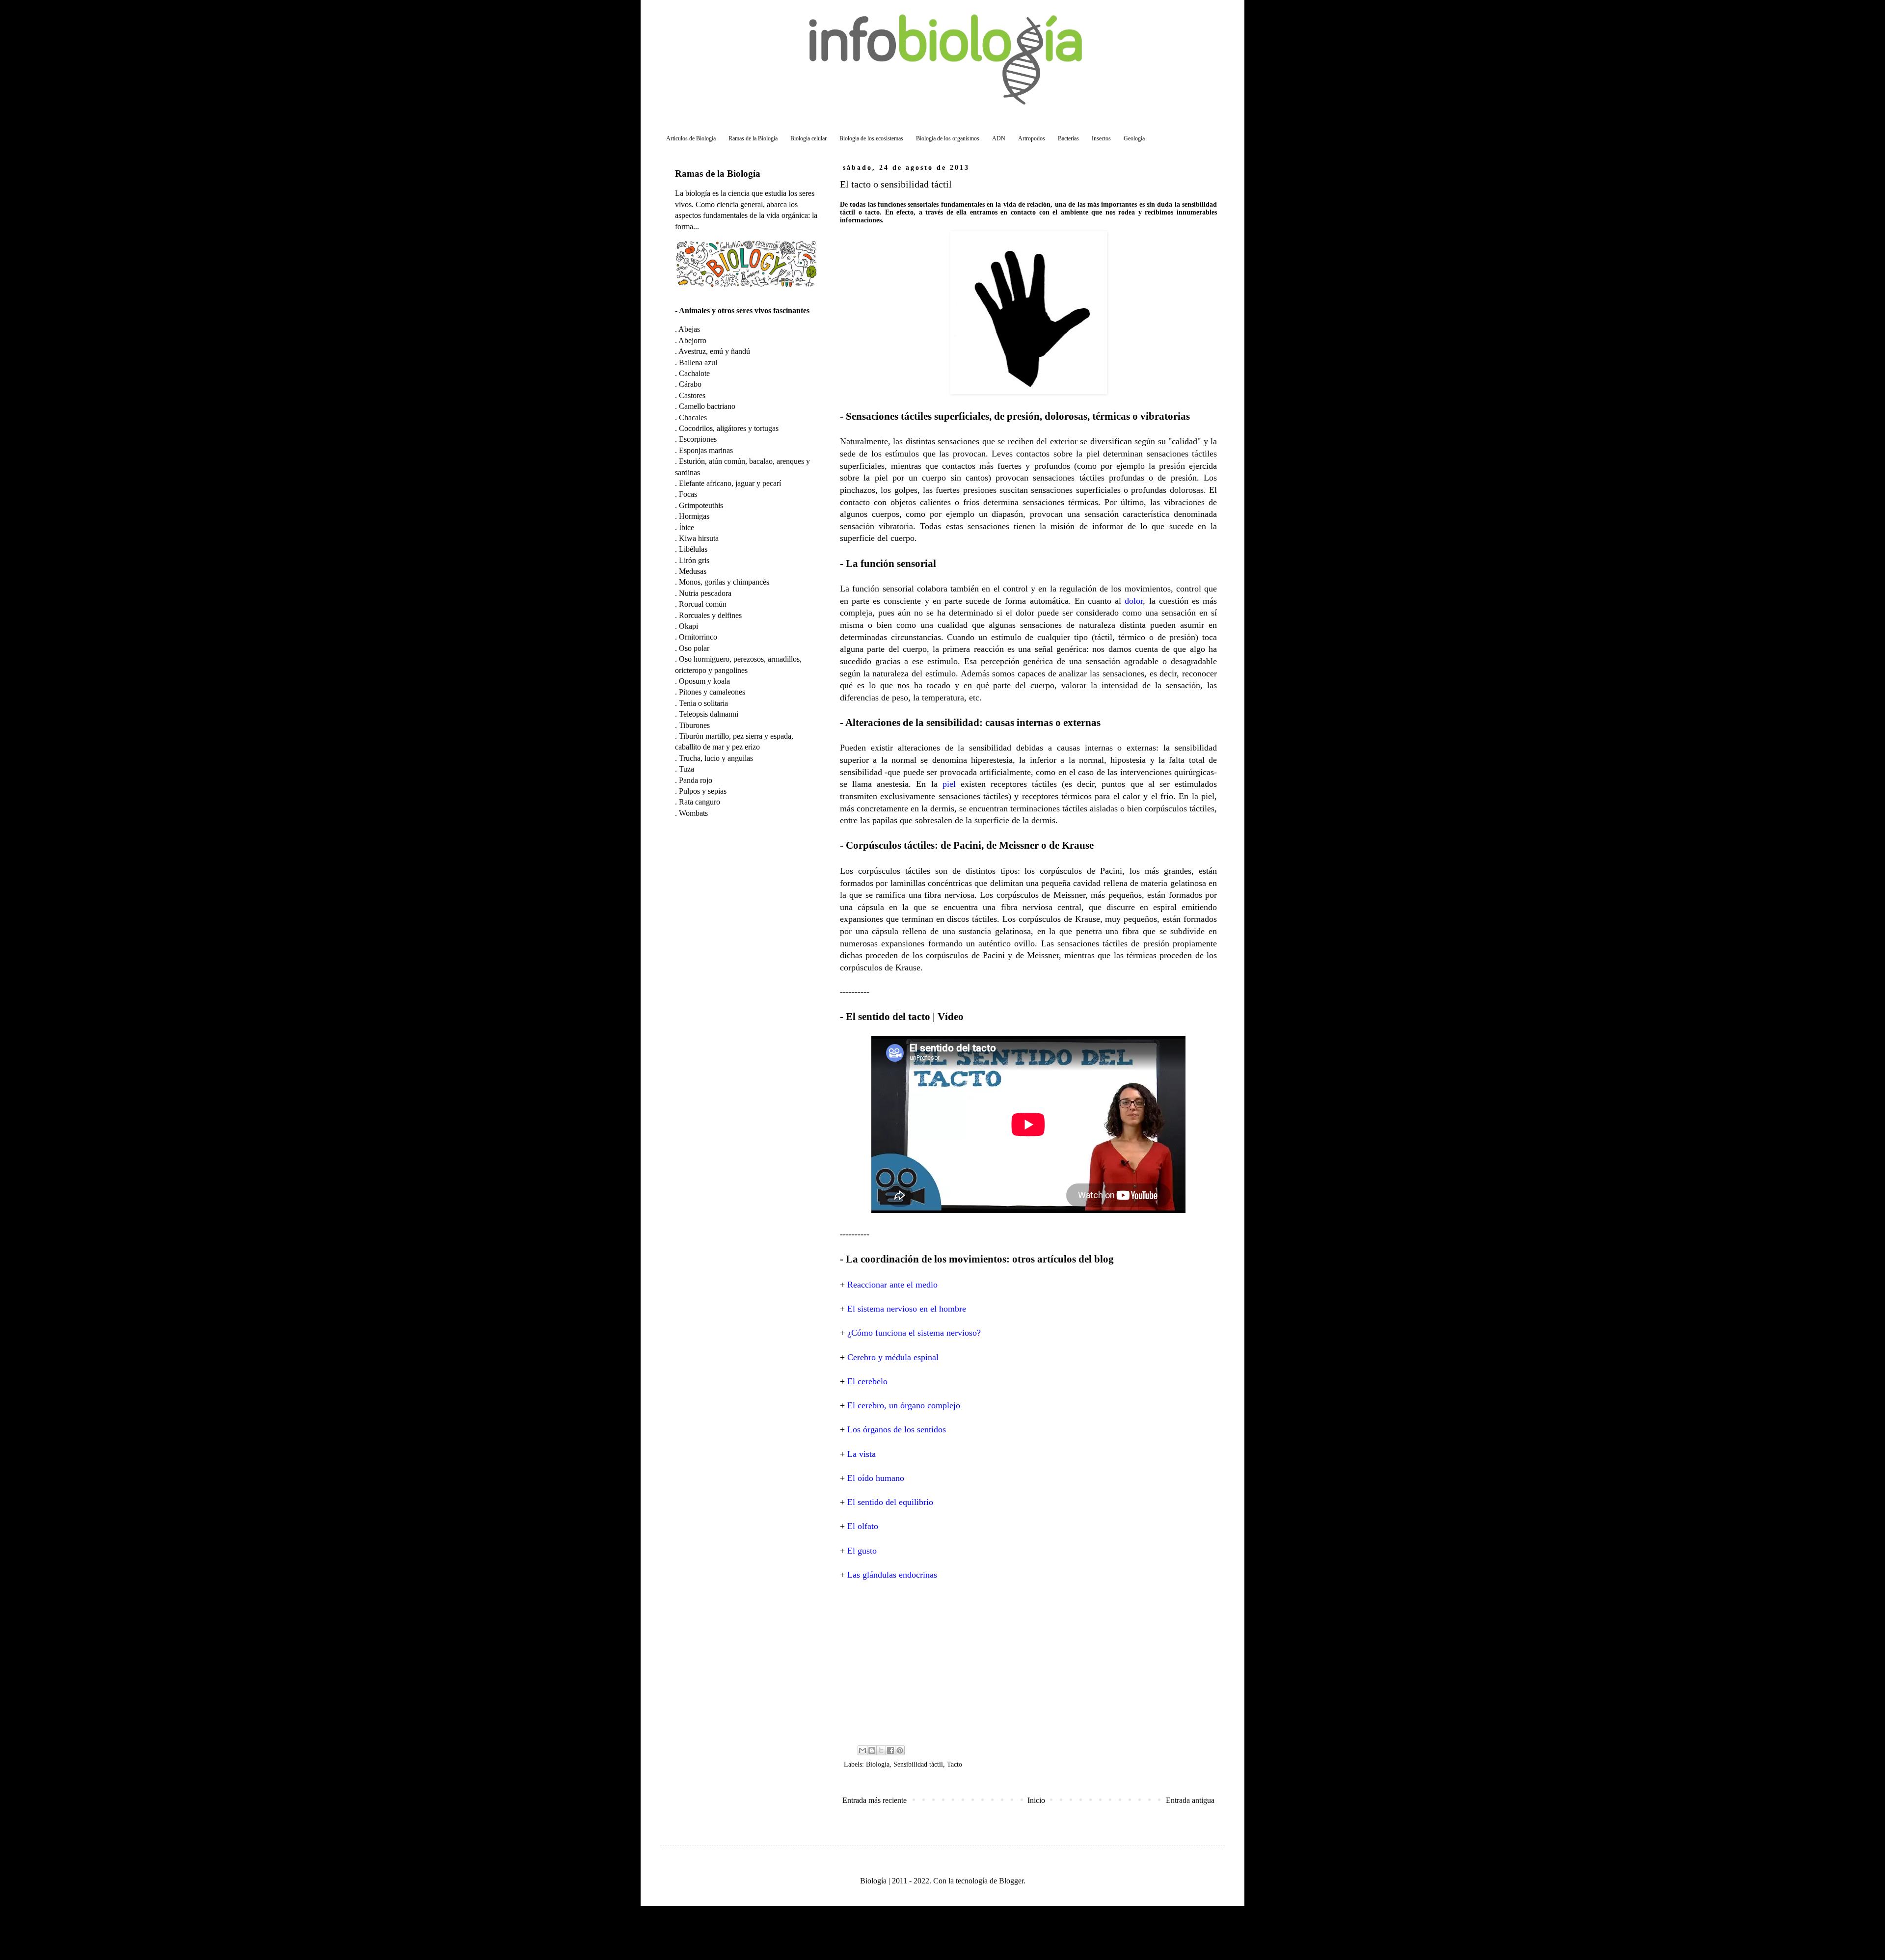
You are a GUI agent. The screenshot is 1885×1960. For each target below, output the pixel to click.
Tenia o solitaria (703, 703)
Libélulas (693, 549)
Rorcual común (703, 604)
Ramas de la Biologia (753, 138)
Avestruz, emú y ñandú (714, 351)
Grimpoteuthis (701, 505)
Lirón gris (694, 560)
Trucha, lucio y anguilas (716, 758)
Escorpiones (698, 439)
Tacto (955, 1764)
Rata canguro (700, 802)
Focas (688, 494)
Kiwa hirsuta (699, 538)
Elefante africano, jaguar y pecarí (730, 483)
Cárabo (690, 384)
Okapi (688, 626)
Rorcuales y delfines (710, 615)
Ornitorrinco (698, 637)
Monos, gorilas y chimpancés (724, 582)
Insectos (1101, 138)
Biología (878, 1764)
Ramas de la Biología (718, 174)
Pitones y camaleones (712, 692)
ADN (999, 138)
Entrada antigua (1190, 1800)
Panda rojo (696, 780)
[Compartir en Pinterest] (900, 1750)
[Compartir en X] (881, 1750)
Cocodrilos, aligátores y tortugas (729, 428)
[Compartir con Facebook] (890, 1750)
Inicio (1036, 1800)
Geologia (1134, 138)
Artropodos (1032, 138)
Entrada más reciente (875, 1800)
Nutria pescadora (705, 593)
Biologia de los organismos (948, 138)
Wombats (693, 813)
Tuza (687, 769)
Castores (692, 395)
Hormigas (694, 516)
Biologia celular (808, 138)
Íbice (687, 527)
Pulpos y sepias (703, 791)
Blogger (1011, 1881)
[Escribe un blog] (872, 1750)
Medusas (693, 571)
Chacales (693, 417)
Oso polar (694, 648)
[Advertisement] (1028, 1662)
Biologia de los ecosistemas (871, 138)
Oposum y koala (704, 681)
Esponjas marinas (706, 450)
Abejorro (692, 340)
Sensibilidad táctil (918, 1764)
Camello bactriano (707, 406)
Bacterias (1068, 138)
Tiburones (694, 725)
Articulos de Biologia (691, 138)
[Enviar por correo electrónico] (862, 1750)
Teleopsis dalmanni (709, 714)
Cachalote (694, 373)
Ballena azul (698, 362)
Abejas (689, 329)
